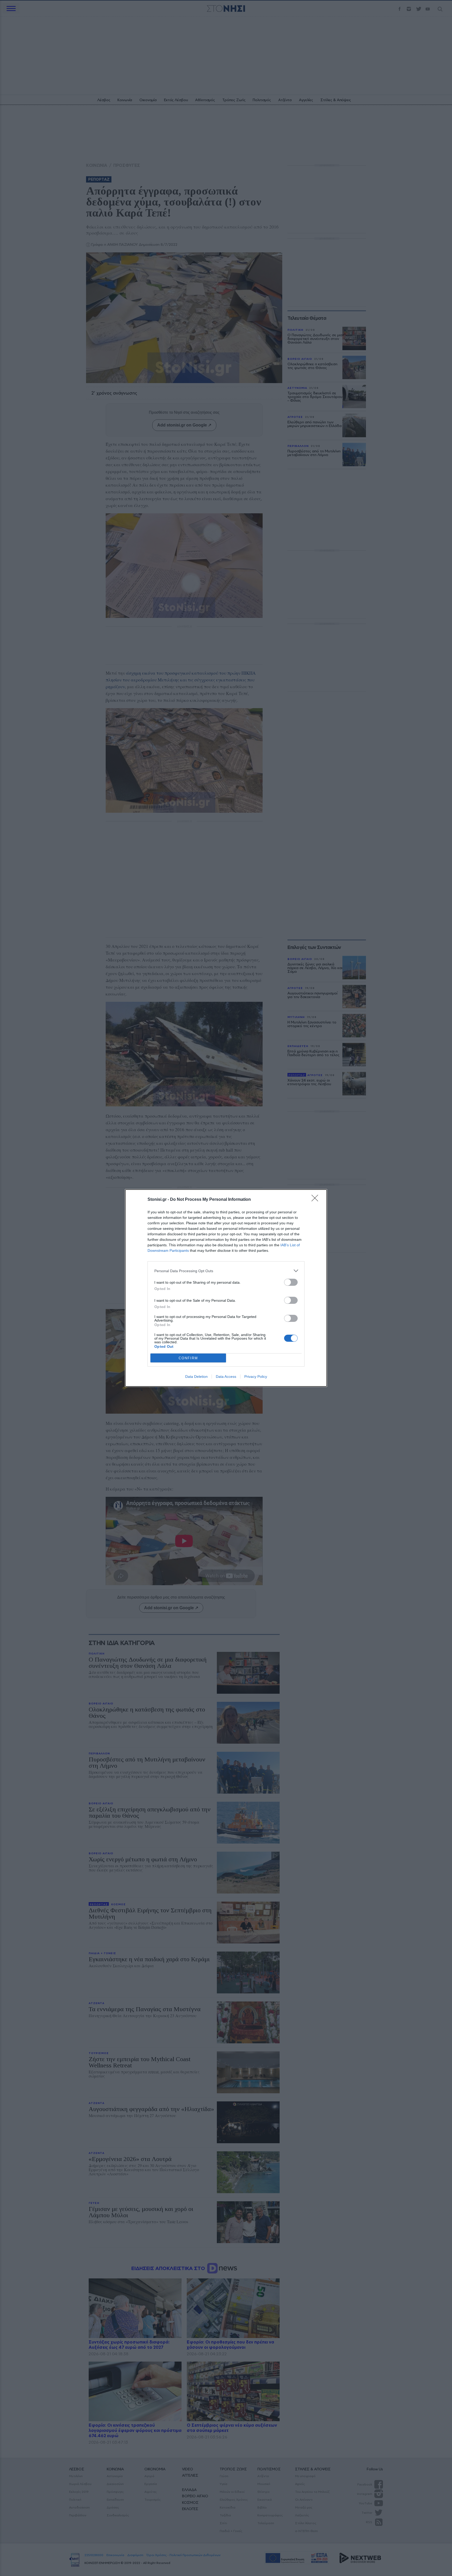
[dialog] (226, 1288)
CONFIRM (188, 1358)
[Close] (317, 1200)
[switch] (291, 1282)
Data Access (226, 1377)
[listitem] (226, 1271)
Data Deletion (196, 1377)
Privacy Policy (256, 1377)
